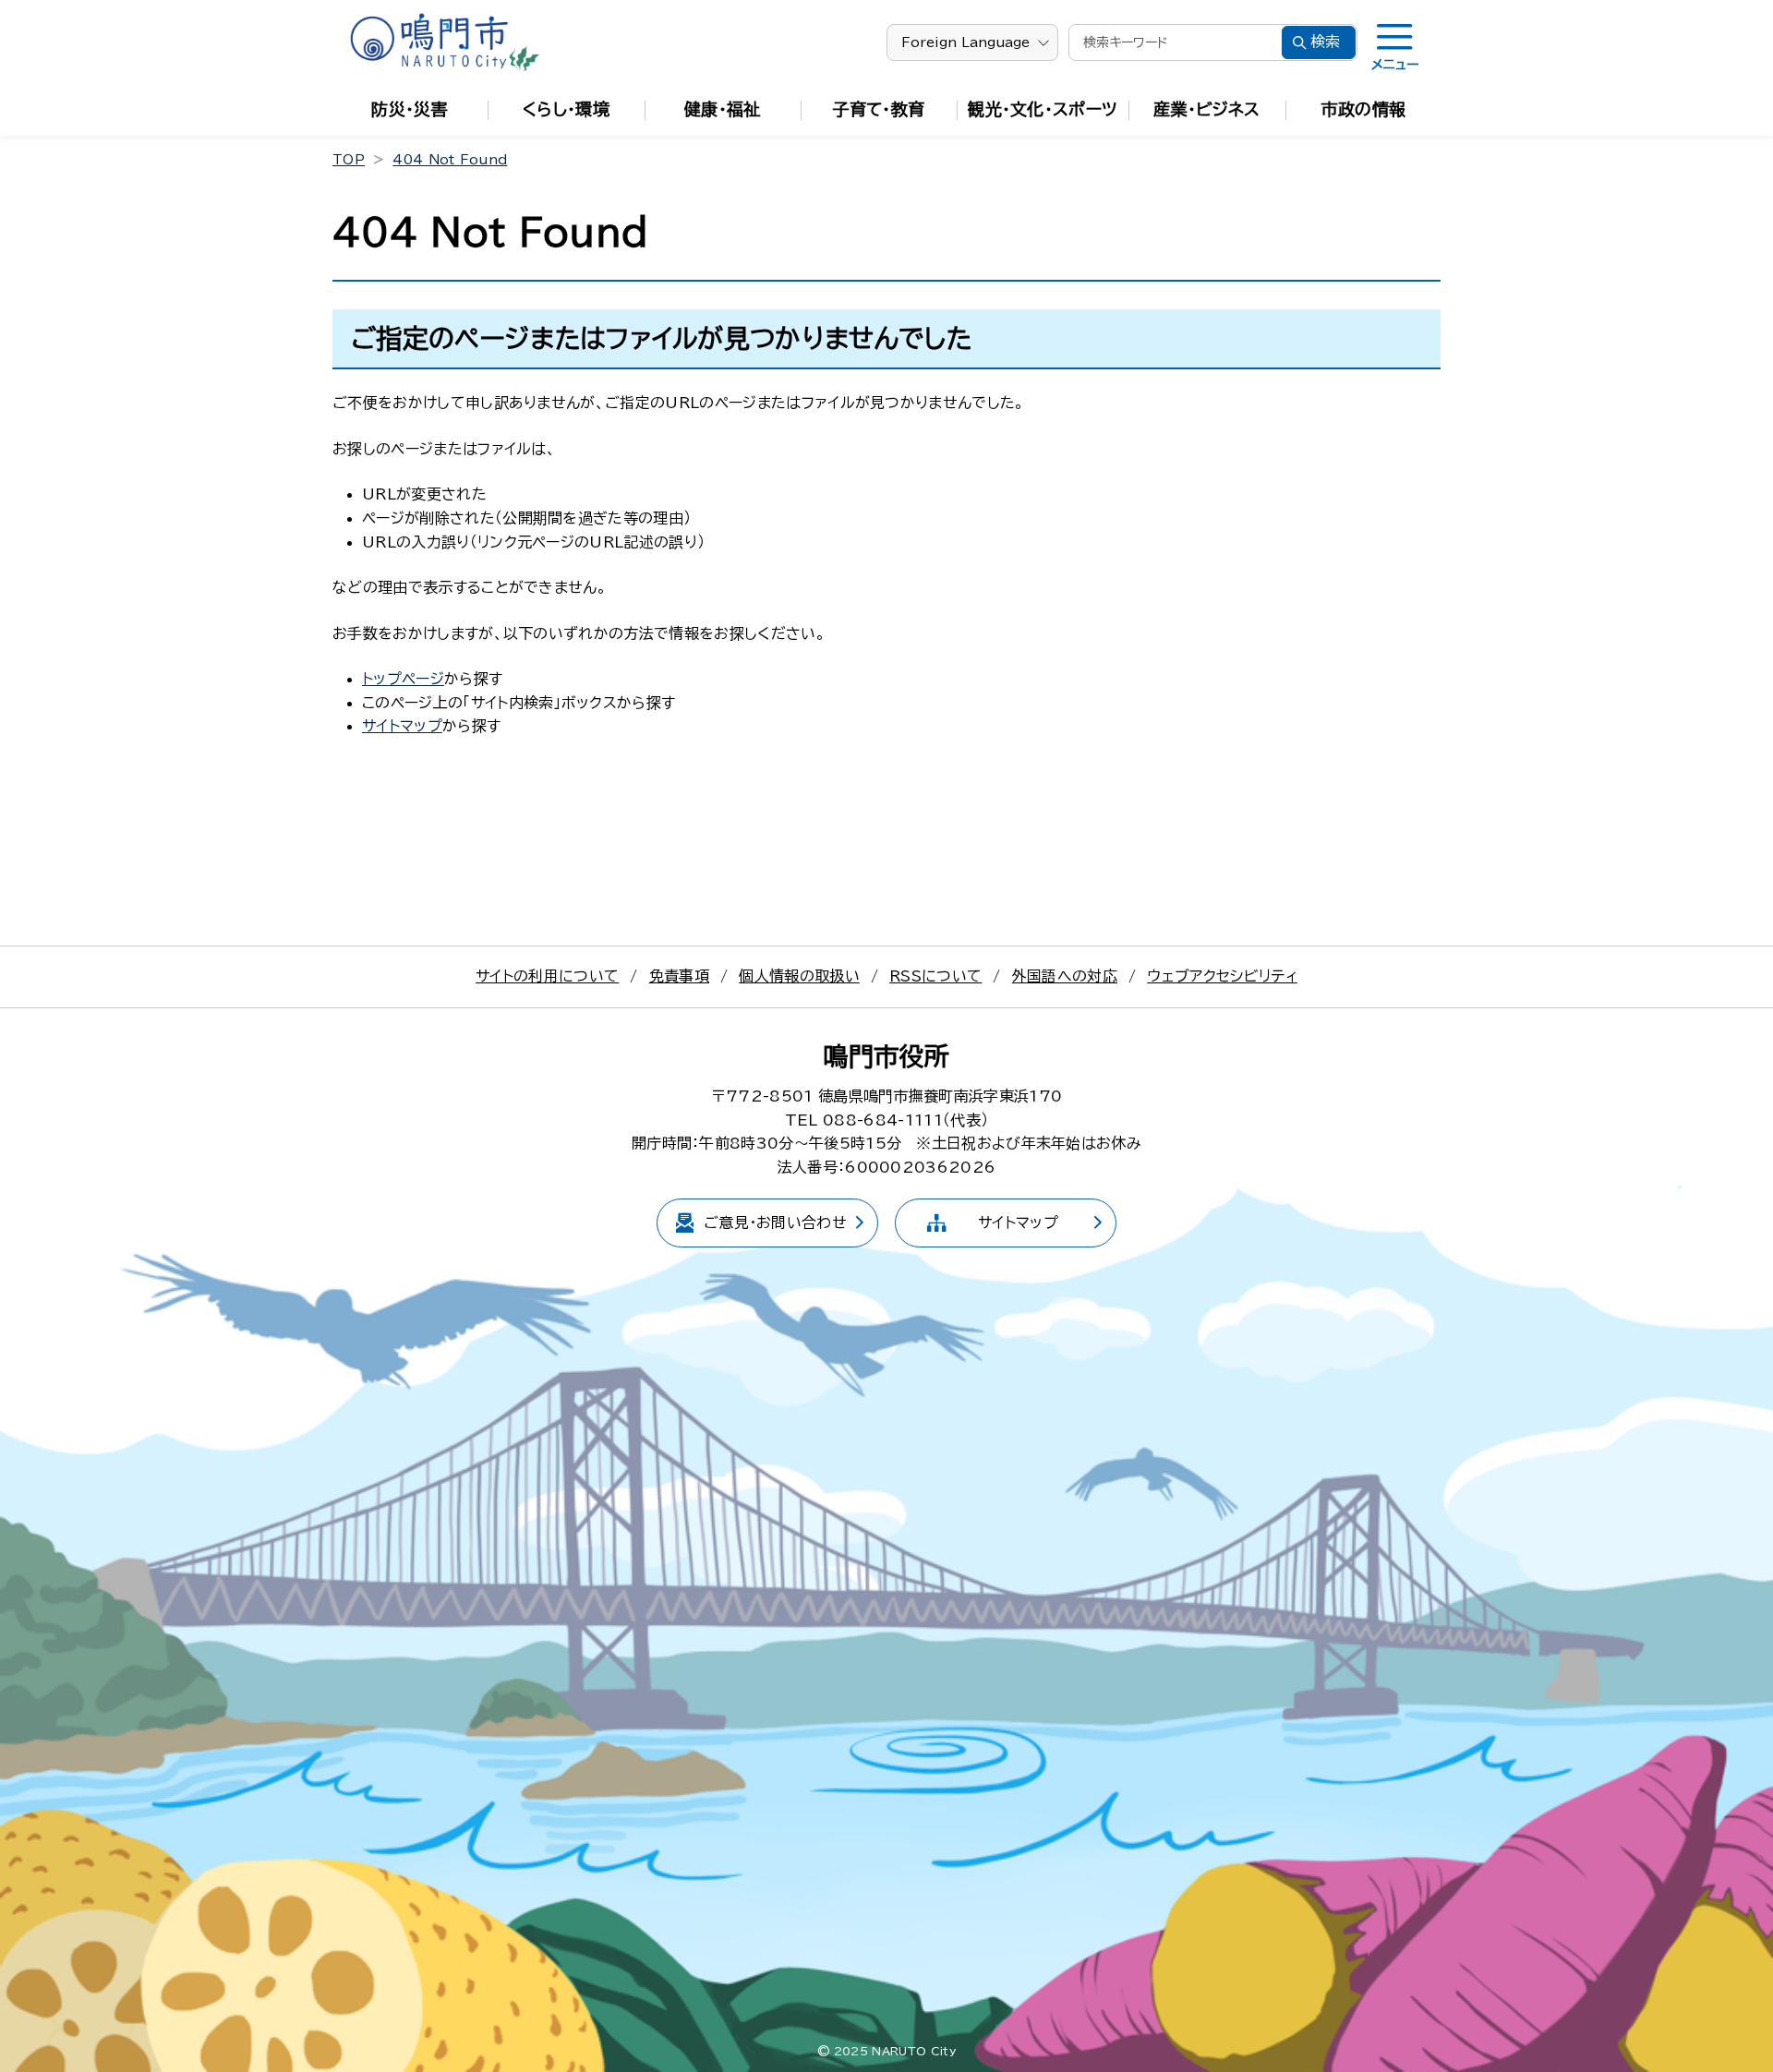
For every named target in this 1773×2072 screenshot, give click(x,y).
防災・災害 (410, 109)
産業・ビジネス (1206, 109)
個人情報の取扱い (799, 976)
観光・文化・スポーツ (1043, 109)
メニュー (1395, 65)
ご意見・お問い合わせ (775, 1223)
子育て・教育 (879, 109)
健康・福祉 (723, 109)
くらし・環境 (566, 109)
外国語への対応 (1065, 976)
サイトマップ (402, 726)
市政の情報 (1364, 109)
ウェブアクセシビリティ (1222, 976)
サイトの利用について (547, 976)
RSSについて (935, 976)
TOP (349, 160)
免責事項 (679, 976)
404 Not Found (450, 160)
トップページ (403, 679)
